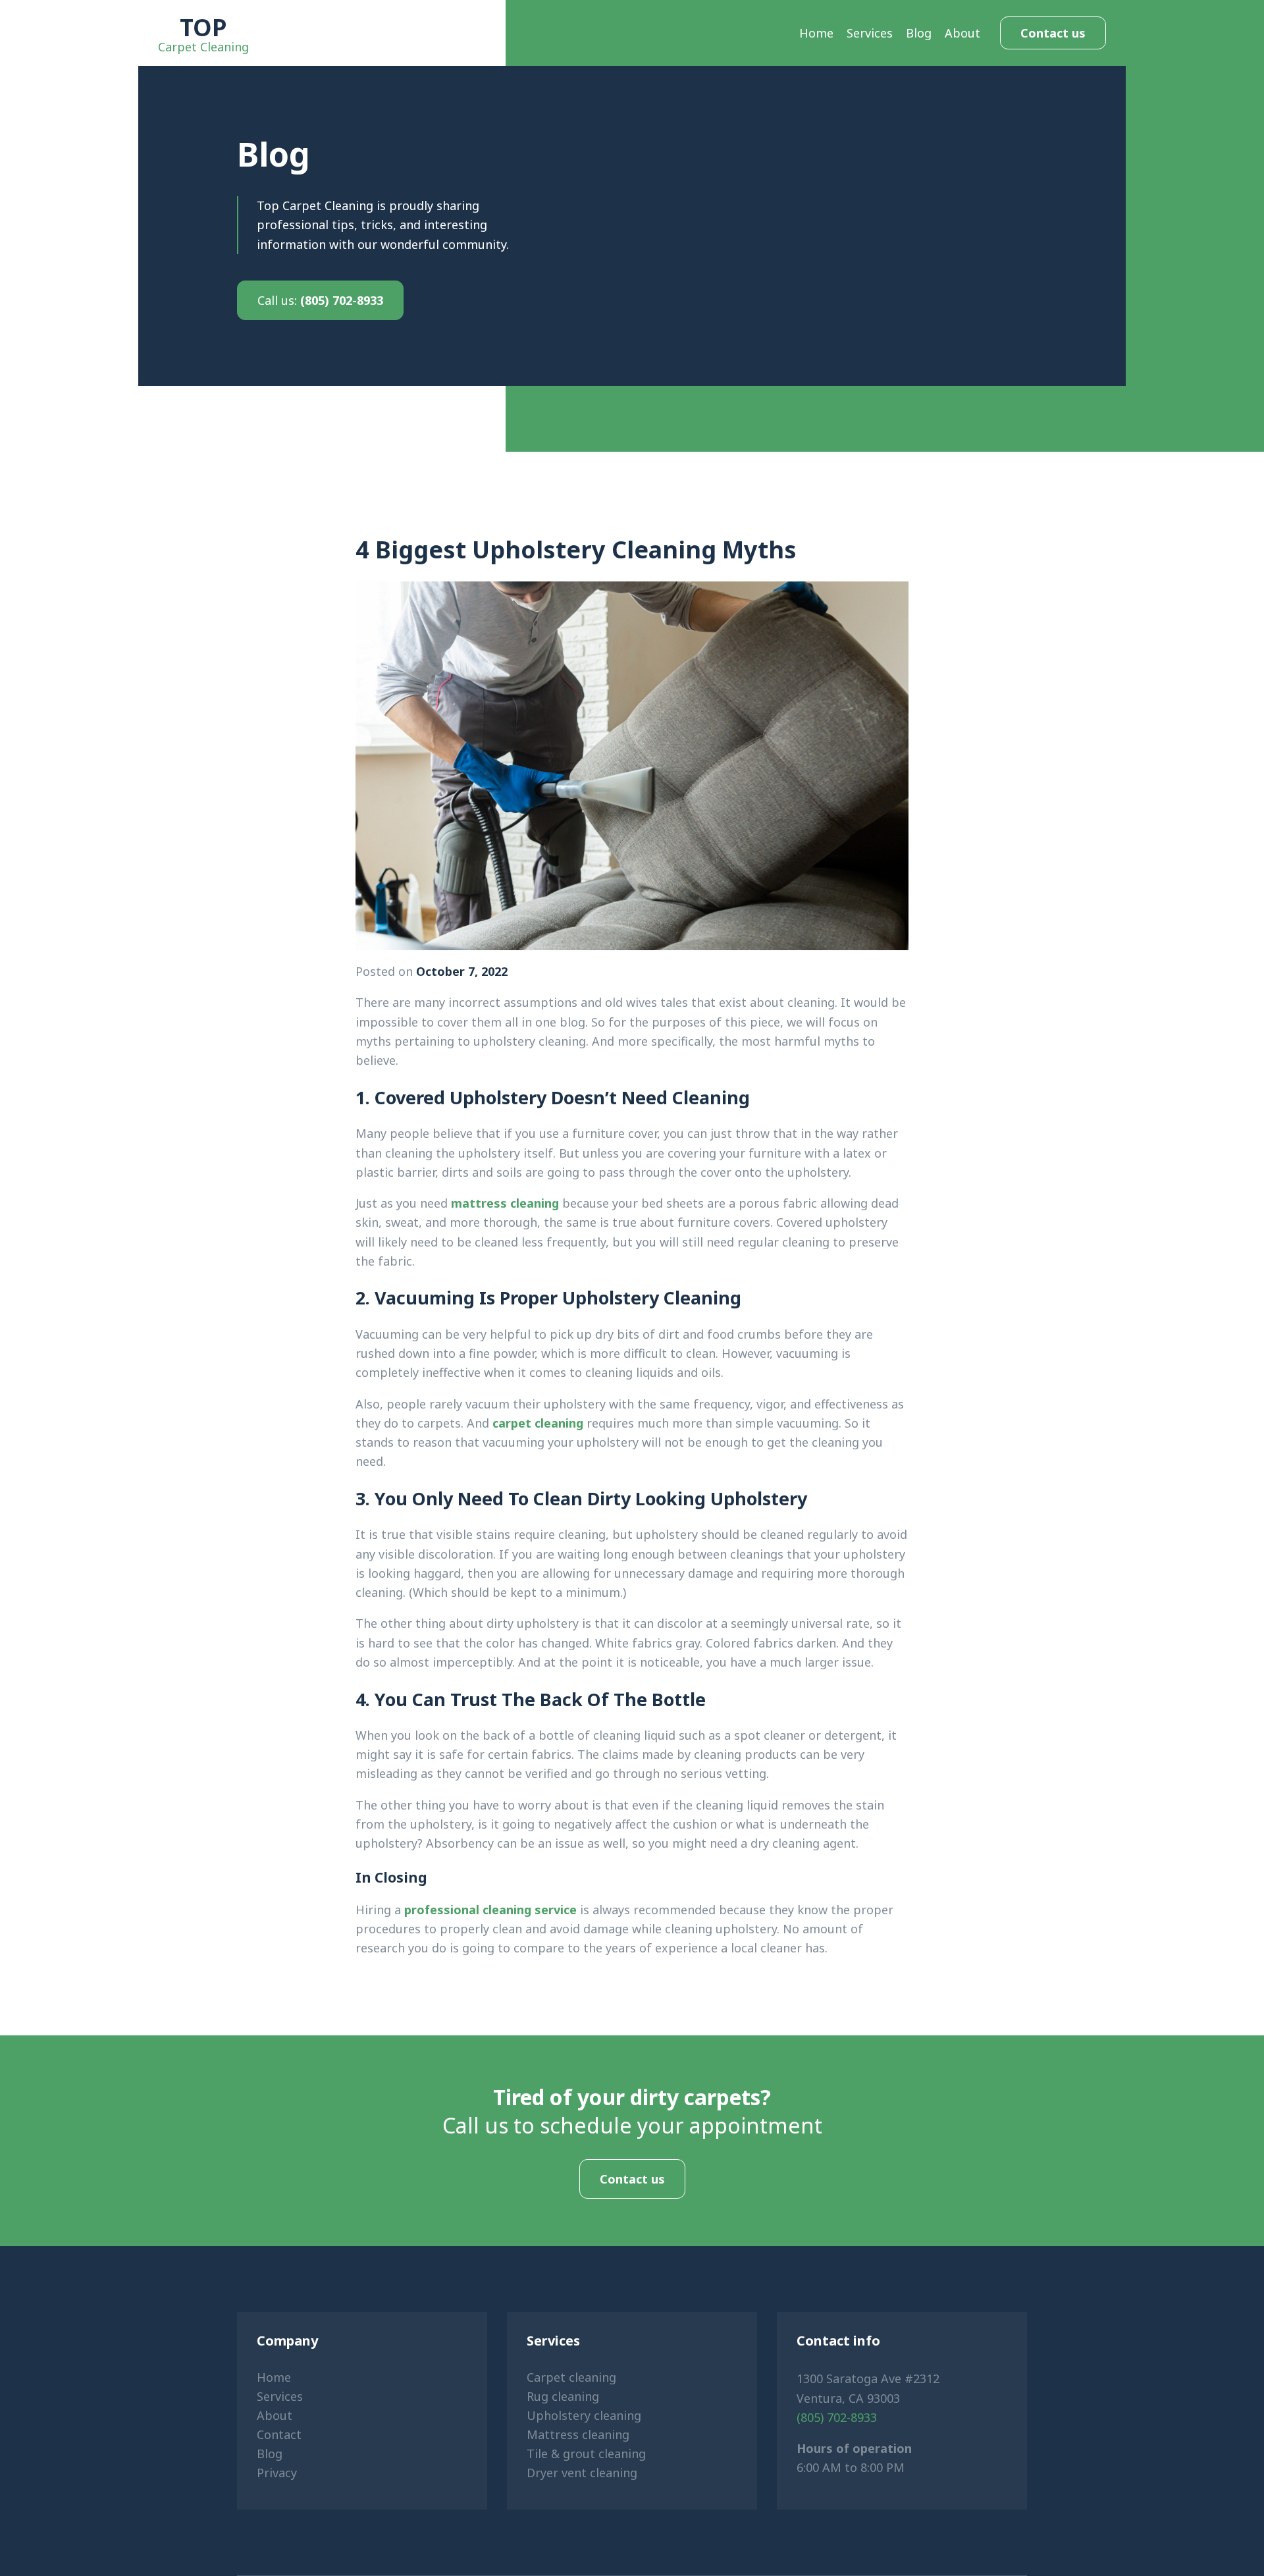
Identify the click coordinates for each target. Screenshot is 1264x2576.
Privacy (277, 2473)
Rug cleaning (563, 2396)
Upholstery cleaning (584, 2415)
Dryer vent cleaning (582, 2473)
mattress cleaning (505, 1203)
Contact (279, 2434)
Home (816, 33)
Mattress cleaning (578, 2434)
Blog (919, 33)
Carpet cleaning (571, 2377)
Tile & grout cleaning (586, 2454)
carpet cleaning (538, 1423)
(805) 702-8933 (320, 300)
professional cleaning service (490, 1910)
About (962, 33)
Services (870, 33)
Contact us (1053, 33)
